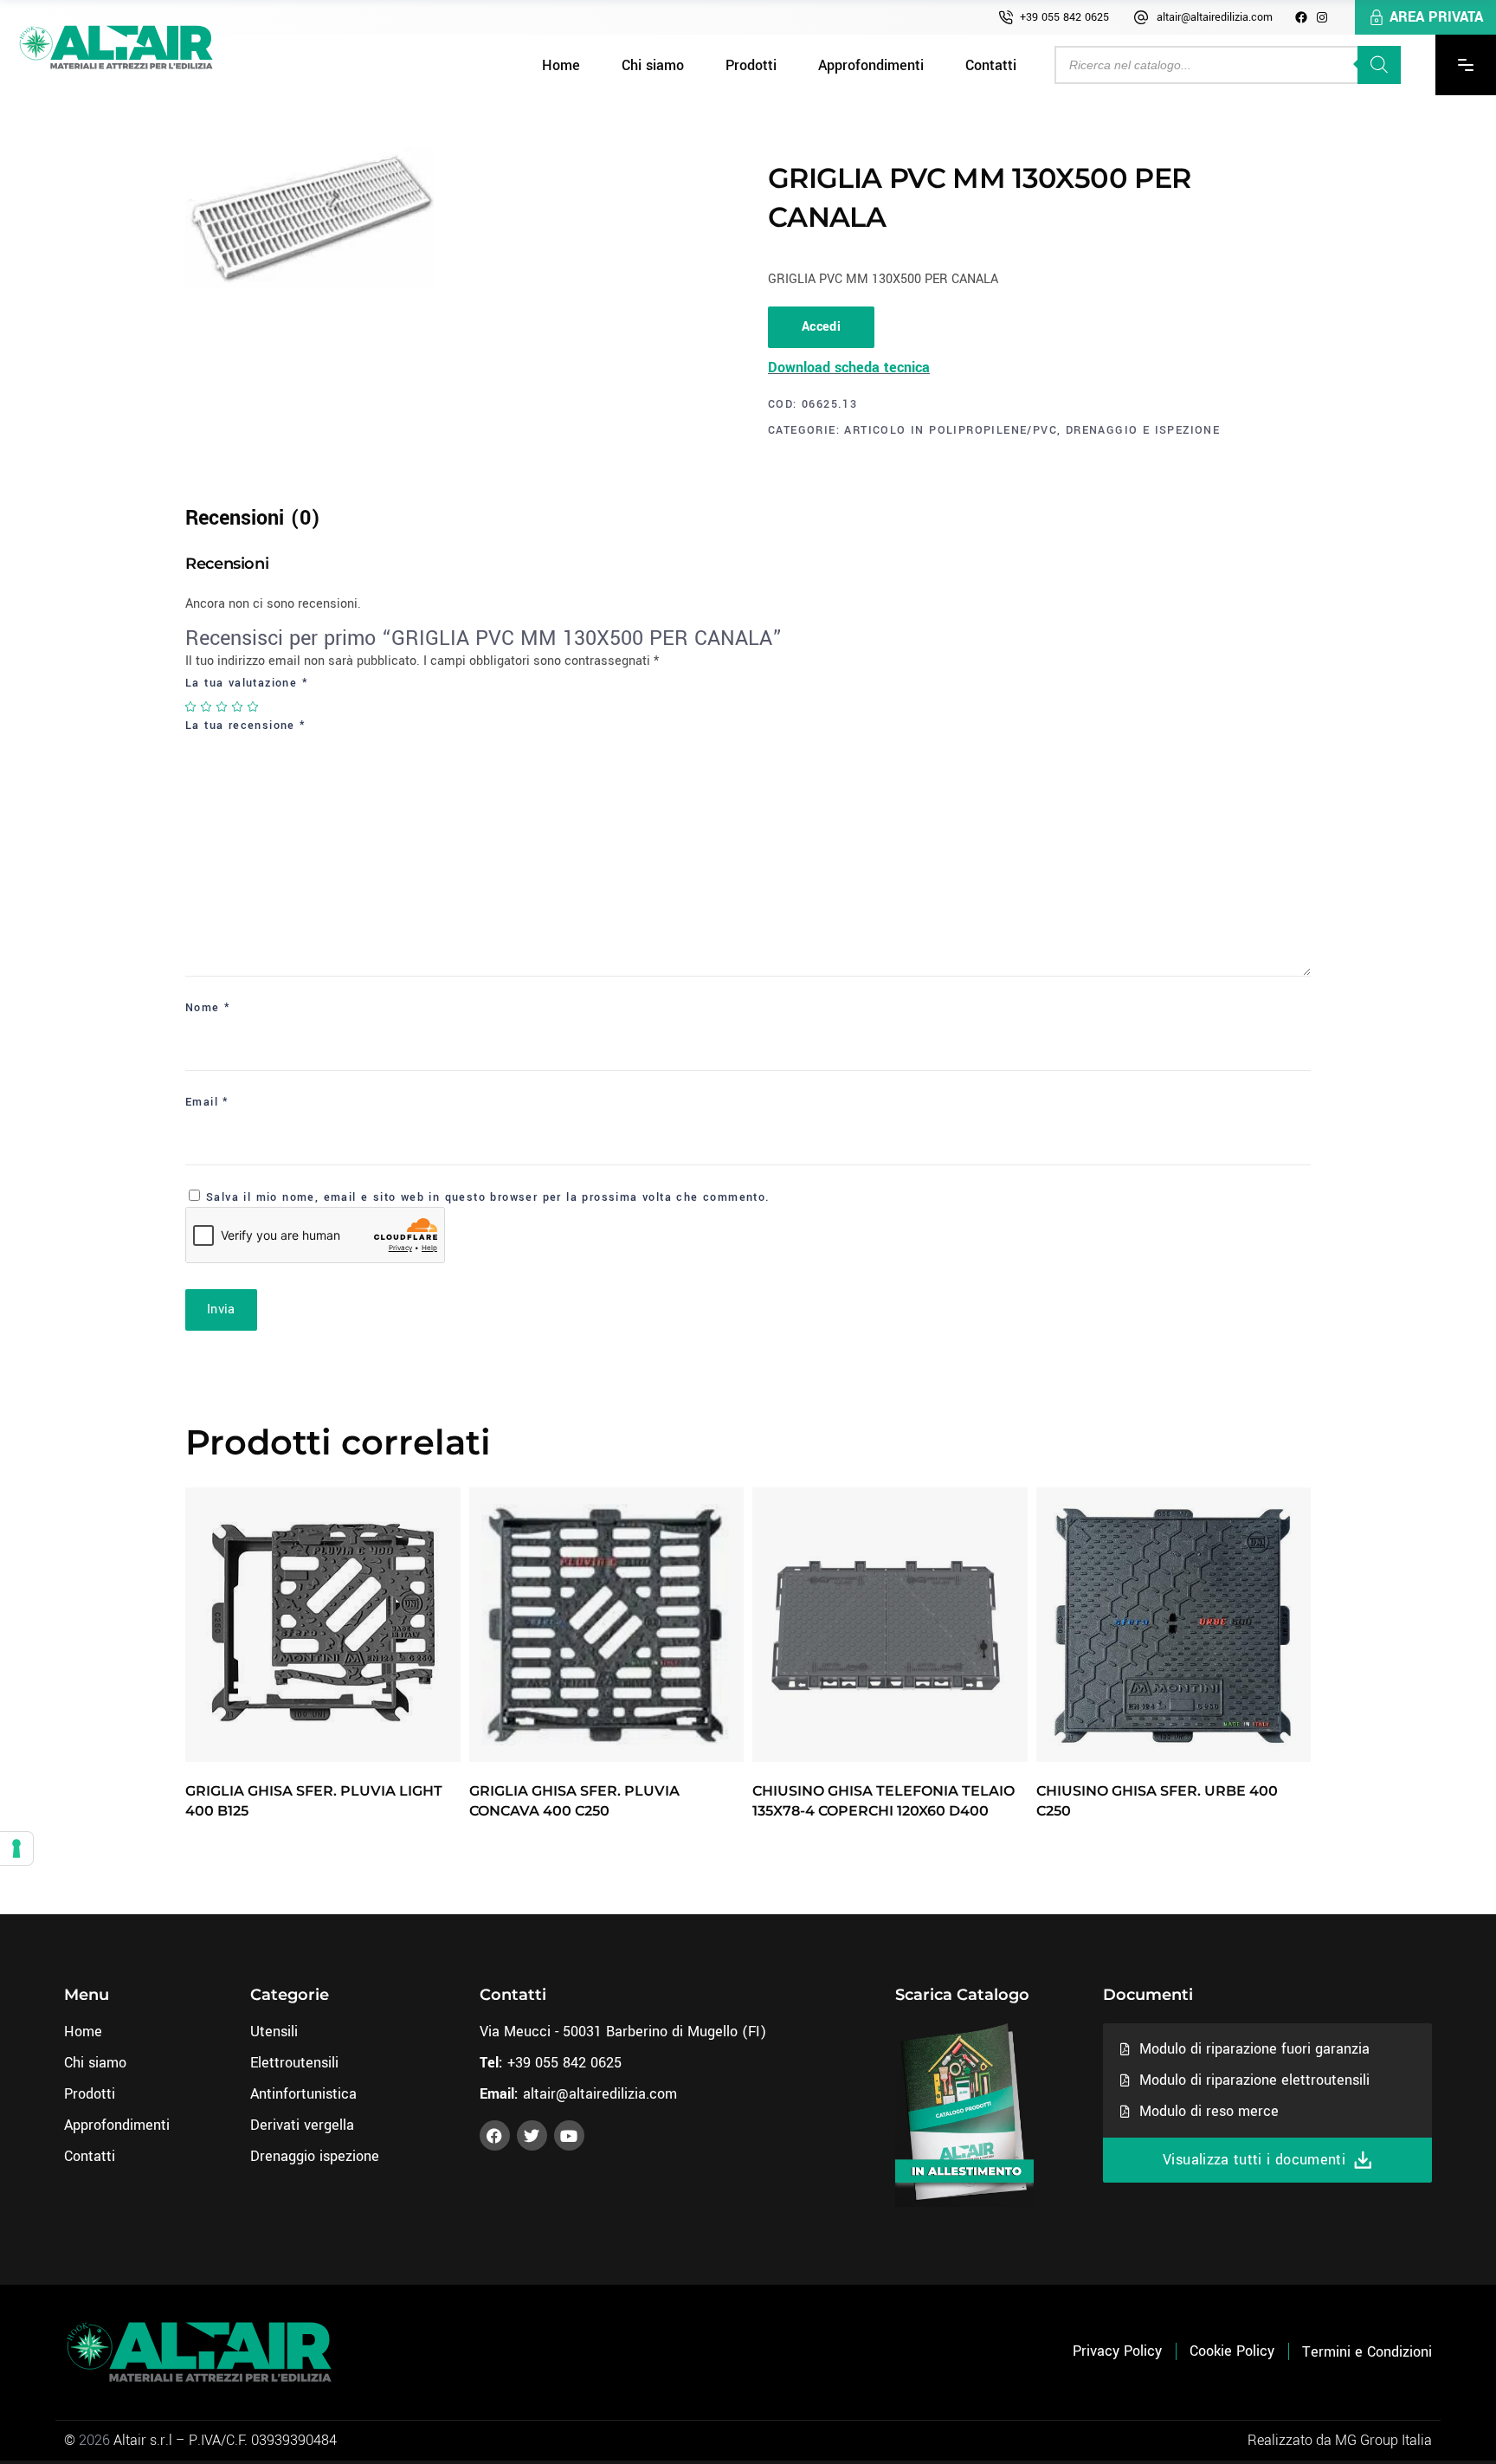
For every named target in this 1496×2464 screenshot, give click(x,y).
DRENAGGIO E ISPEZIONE (1143, 430)
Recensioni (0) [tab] (253, 518)
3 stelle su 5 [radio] (222, 706)
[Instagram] (1322, 17)
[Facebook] (1301, 17)
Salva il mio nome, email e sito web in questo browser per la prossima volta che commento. (488, 1197)
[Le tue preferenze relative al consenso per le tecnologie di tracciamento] (16, 1848)
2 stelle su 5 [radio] (207, 706)
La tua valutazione (247, 683)
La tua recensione (246, 726)
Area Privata (1436, 17)
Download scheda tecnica (849, 368)
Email (207, 1102)
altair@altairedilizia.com (1215, 17)
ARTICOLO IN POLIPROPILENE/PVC (951, 430)
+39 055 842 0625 (1064, 17)
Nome (208, 1008)
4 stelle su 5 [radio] (238, 706)
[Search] (1379, 65)
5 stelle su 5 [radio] (254, 706)
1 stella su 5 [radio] (191, 706)
